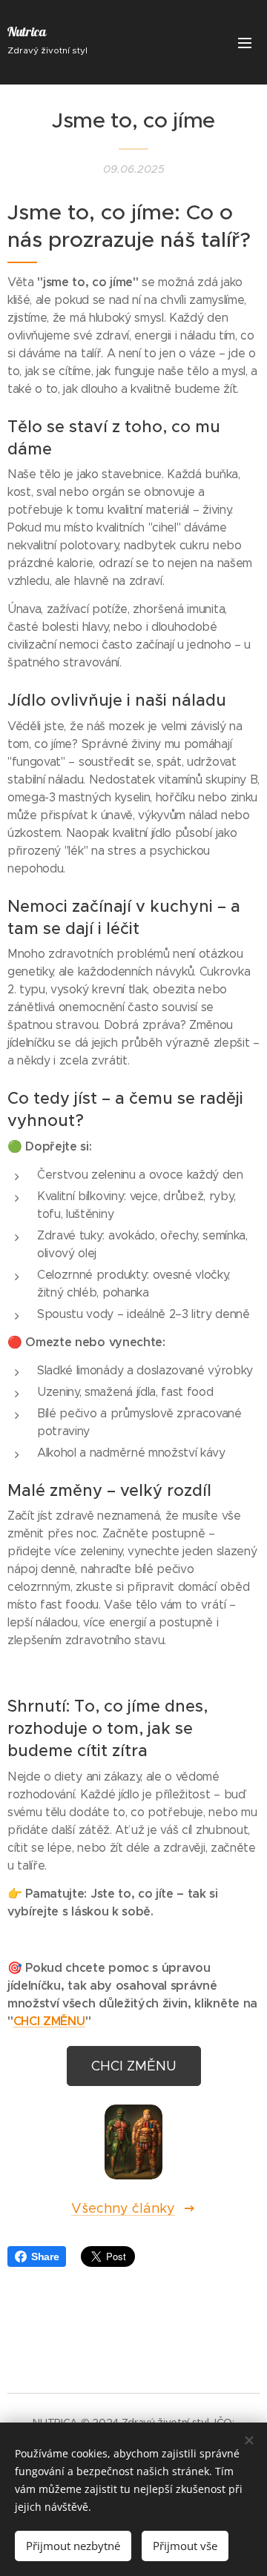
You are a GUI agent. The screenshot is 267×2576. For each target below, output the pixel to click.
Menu (245, 42)
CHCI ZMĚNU (49, 2021)
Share (45, 2257)
